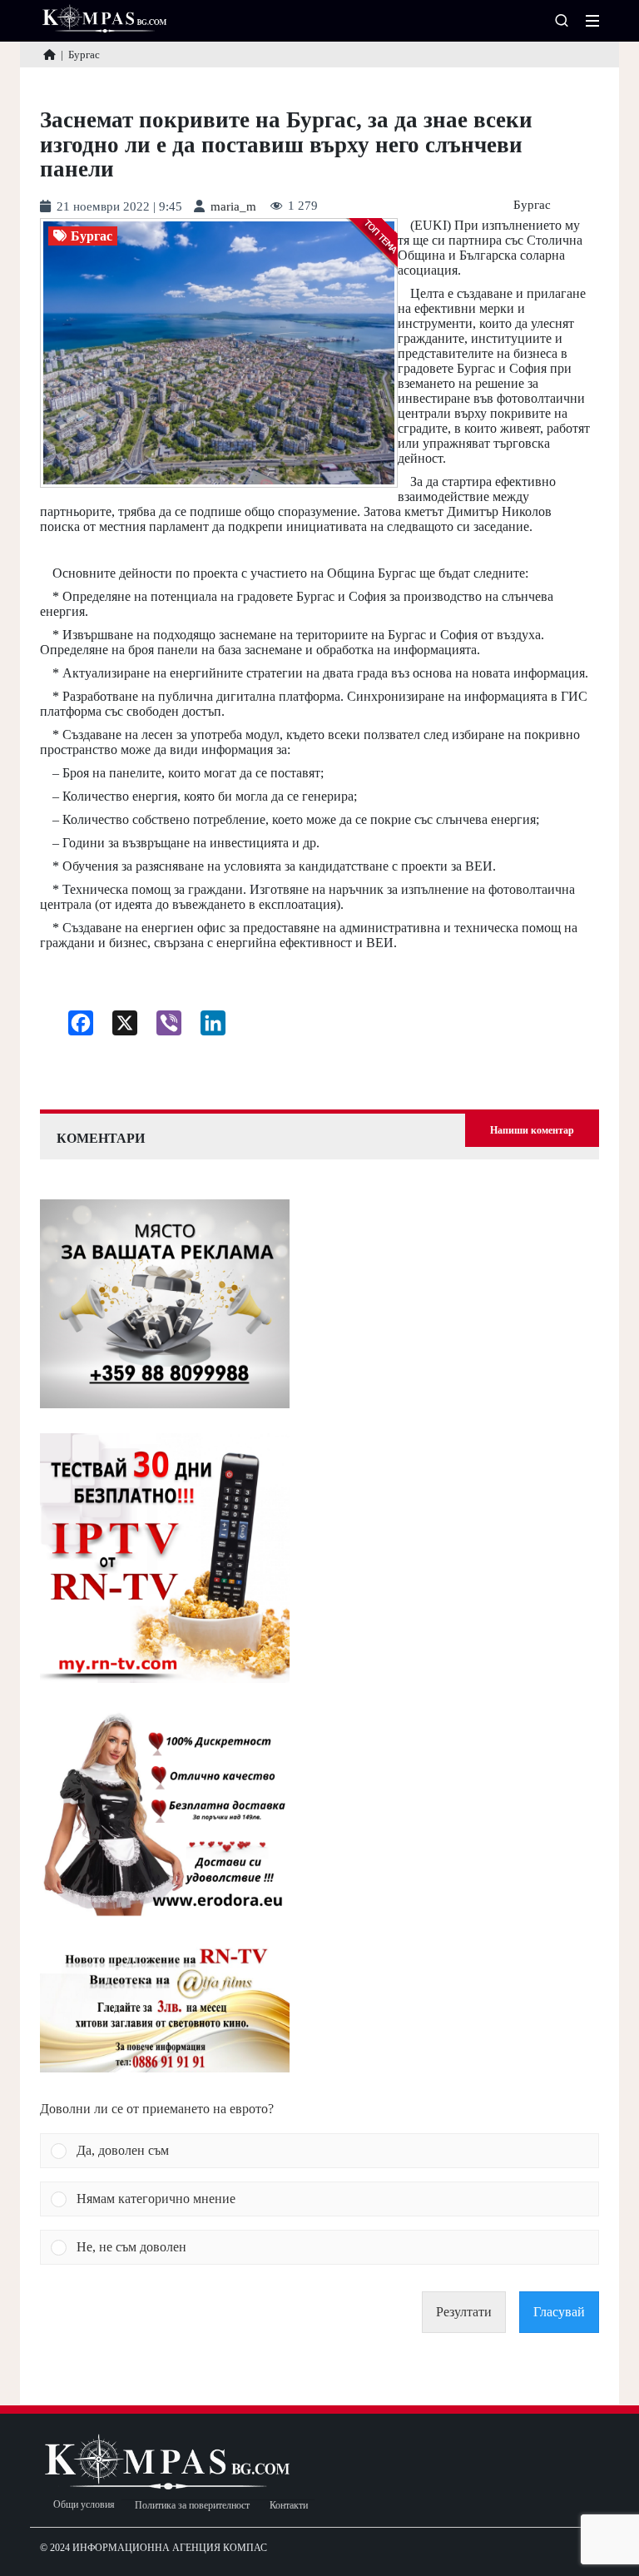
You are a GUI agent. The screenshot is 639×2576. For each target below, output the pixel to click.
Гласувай (559, 2312)
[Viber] (163, 1027)
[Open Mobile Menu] (592, 21)
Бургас (532, 205)
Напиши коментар (532, 1130)
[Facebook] (74, 1027)
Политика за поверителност (192, 2506)
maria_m (233, 207)
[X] (119, 1027)
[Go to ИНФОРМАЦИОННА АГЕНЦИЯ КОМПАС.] (50, 55)
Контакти (289, 2506)
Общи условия (84, 2505)
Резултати (464, 2312)
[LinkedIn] (207, 1027)
